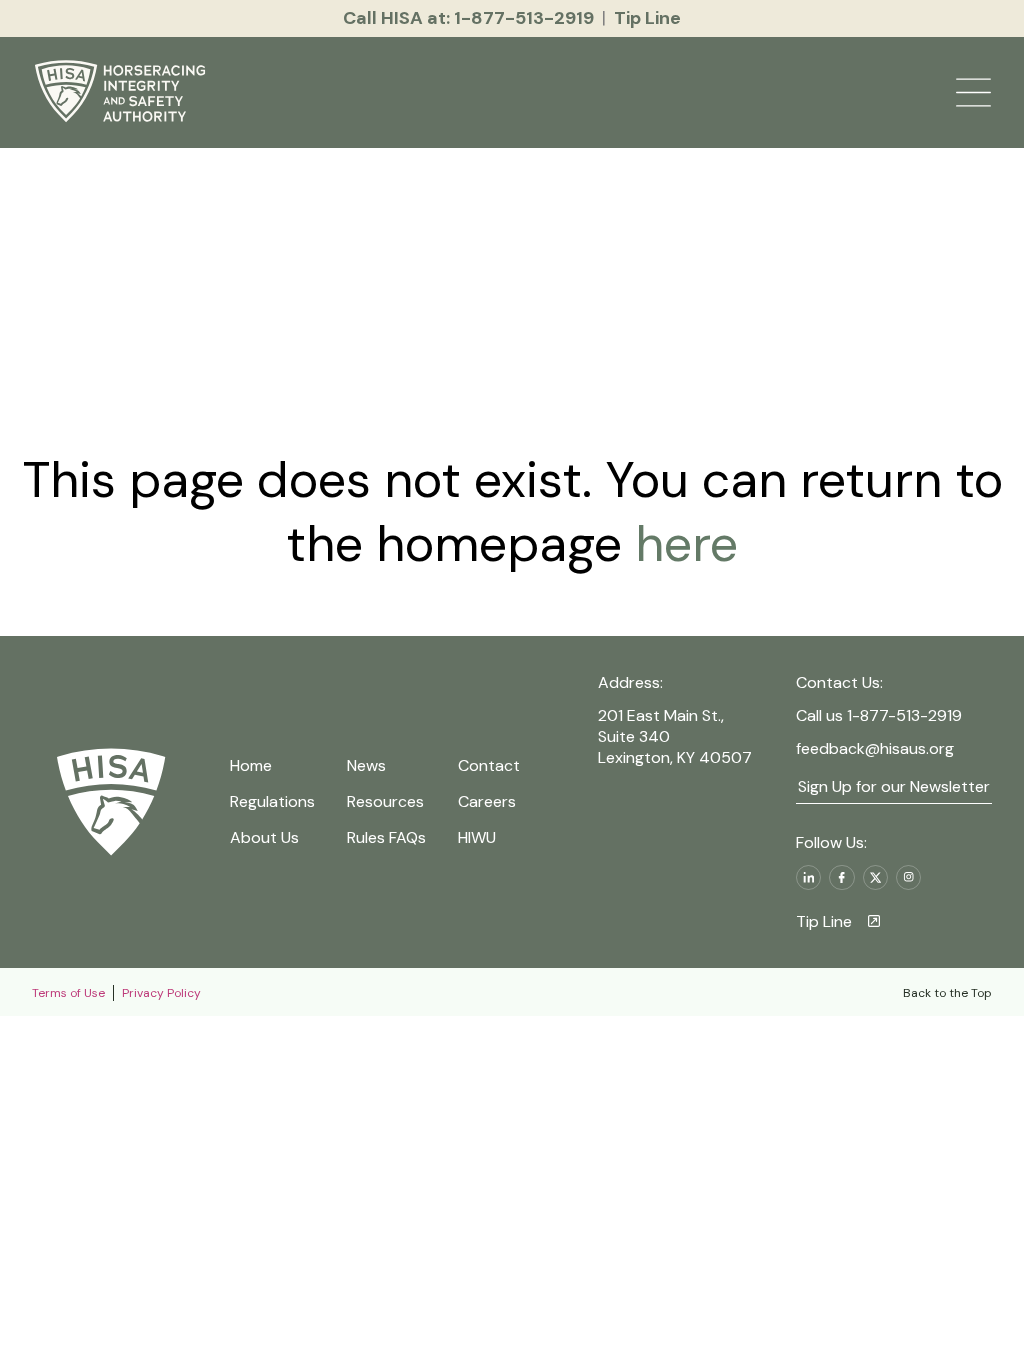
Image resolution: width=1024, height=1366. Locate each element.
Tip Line (824, 921)
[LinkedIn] (808, 877)
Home (251, 765)
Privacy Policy (161, 993)
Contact (489, 765)
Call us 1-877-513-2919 (879, 715)
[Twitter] (875, 877)
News (366, 765)
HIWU (477, 837)
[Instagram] (908, 877)
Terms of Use (68, 993)
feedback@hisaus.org (875, 748)
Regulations (272, 801)
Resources (385, 801)
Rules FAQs (386, 837)
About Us (264, 837)
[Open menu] (973, 92)
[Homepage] (123, 93)
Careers (487, 801)
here (680, 544)
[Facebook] (841, 877)
